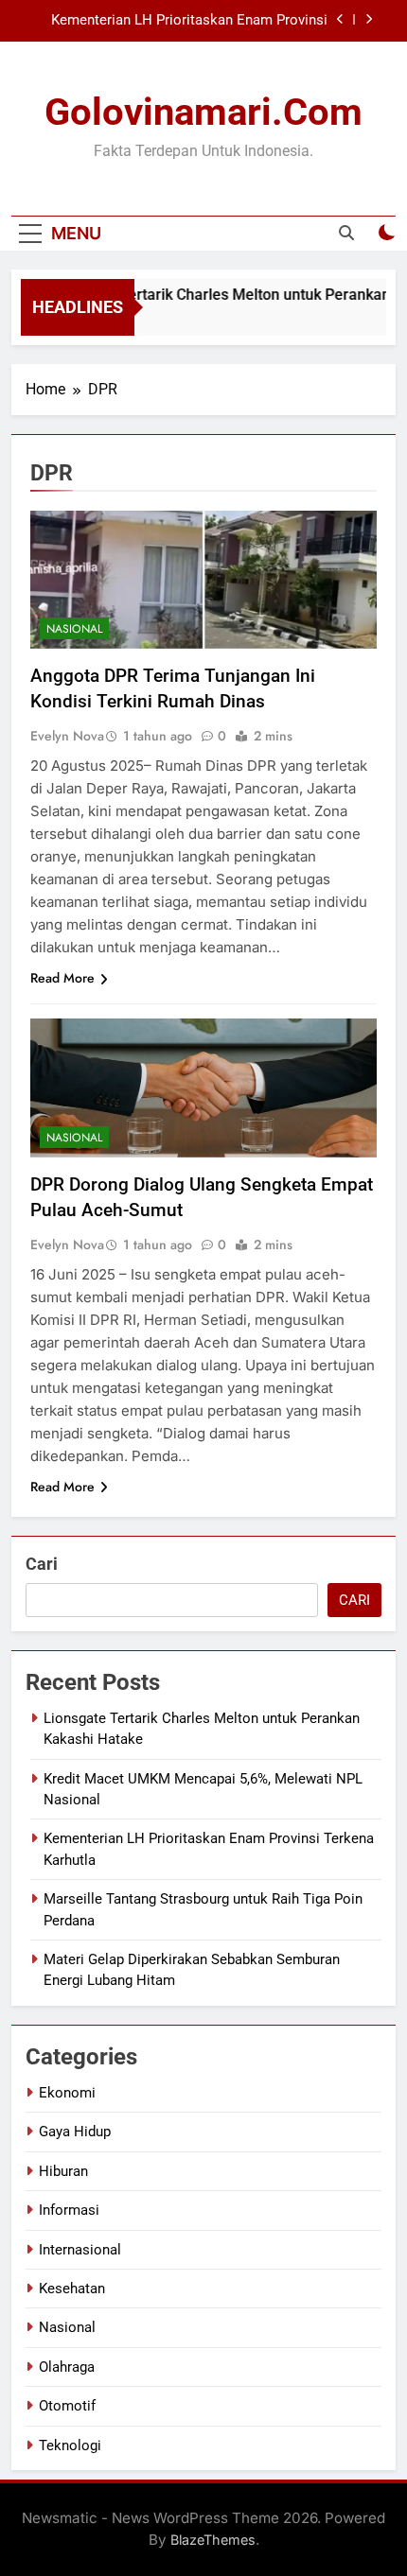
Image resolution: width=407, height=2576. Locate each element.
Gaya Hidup (75, 2132)
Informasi (69, 2210)
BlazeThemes (213, 2540)
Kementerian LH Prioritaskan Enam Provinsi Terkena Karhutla (189, 21)
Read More (62, 978)
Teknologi (70, 2445)
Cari (42, 1564)
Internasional (80, 2250)
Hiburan (63, 2171)
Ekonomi (67, 2093)
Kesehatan (72, 2289)
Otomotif (67, 2406)
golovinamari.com (203, 112)
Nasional (74, 629)
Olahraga (67, 2367)
